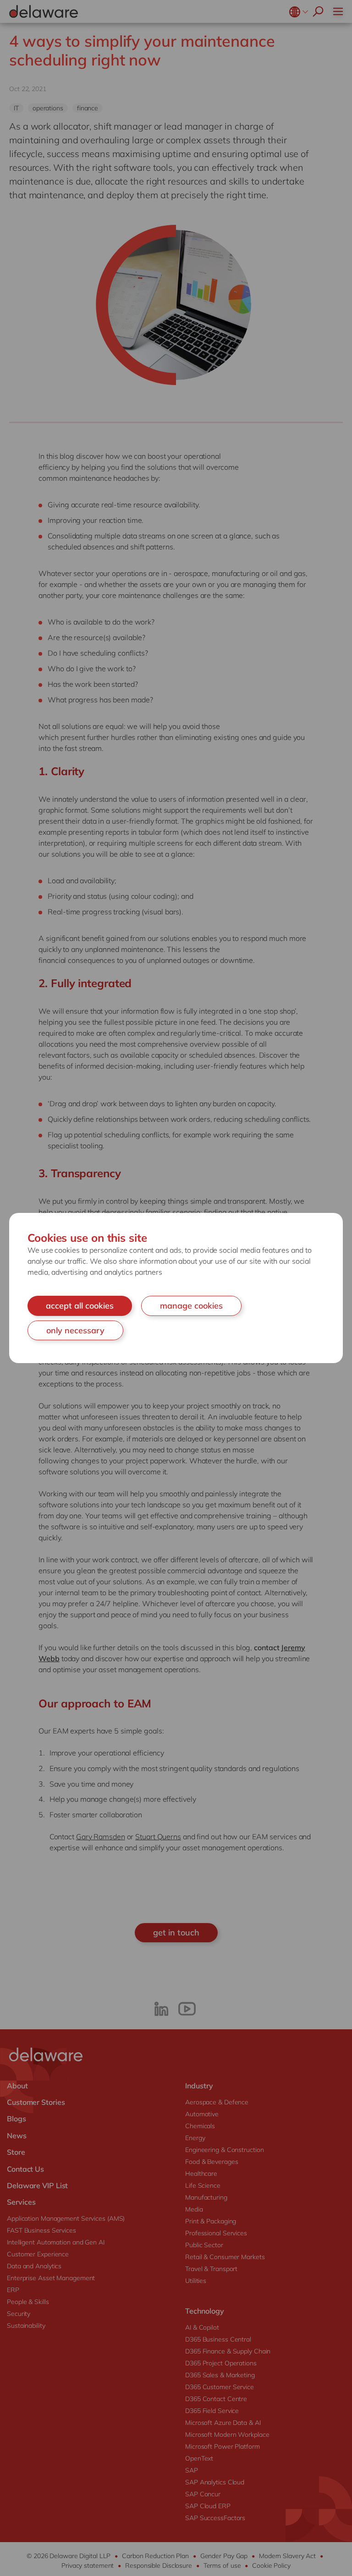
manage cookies (191, 1306)
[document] (176, 1288)
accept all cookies (80, 1306)
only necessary (75, 1330)
